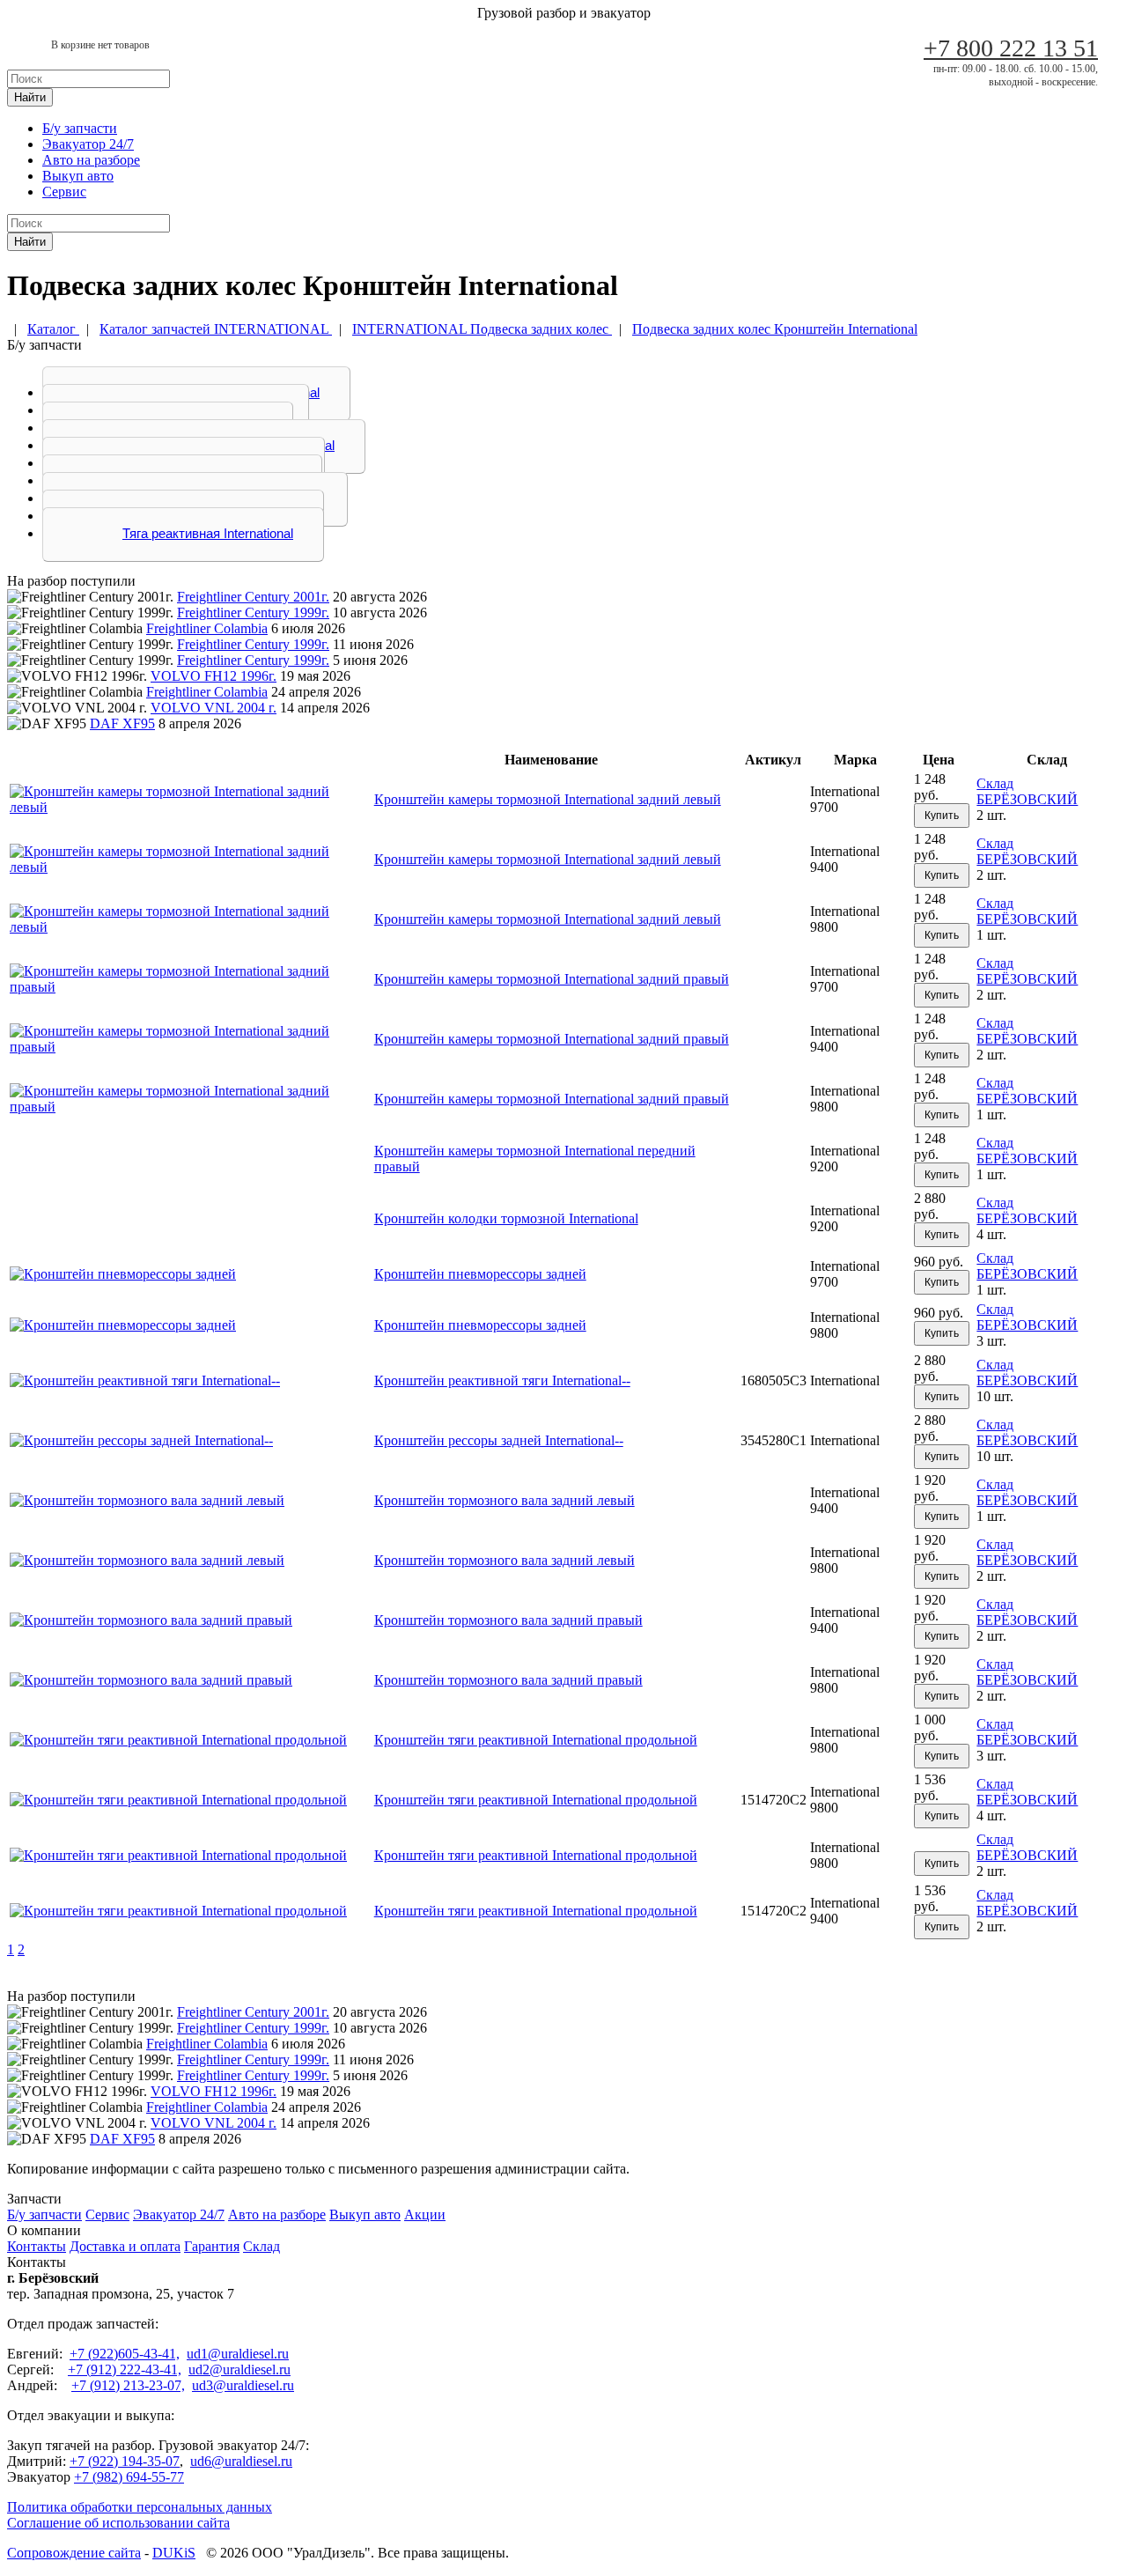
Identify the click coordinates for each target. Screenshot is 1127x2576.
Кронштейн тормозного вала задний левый (505, 1500)
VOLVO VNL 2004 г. (214, 708)
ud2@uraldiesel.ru (239, 2369)
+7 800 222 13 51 (1011, 48)
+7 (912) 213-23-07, (128, 2385)
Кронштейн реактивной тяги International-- (502, 1380)
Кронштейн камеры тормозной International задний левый (548, 799)
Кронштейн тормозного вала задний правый (508, 1620)
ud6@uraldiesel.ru (241, 2461)
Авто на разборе (91, 160)
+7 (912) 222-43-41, (125, 2369)
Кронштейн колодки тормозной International (506, 1218)
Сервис (64, 192)
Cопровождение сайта (74, 2553)
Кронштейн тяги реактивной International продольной (536, 1740)
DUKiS (174, 2553)
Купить (942, 816)
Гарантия (212, 2246)
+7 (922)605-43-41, (125, 2354)
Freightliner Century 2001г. (253, 597)
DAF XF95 (122, 723)
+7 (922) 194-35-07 (125, 2461)
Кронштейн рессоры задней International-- (499, 1440)
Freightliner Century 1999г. (253, 613)
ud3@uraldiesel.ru (243, 2385)
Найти (30, 97)
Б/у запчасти (80, 128)
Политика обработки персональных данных (140, 2507)
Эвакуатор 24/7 (88, 144)
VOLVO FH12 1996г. (214, 676)
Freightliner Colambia (207, 628)
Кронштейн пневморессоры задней (480, 1274)
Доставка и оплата (125, 2246)
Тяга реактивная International (208, 533)
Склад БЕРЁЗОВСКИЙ (1027, 791)
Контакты (37, 2246)
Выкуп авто (78, 176)
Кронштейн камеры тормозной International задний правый (552, 979)
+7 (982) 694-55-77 (129, 2477)
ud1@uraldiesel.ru (238, 2354)
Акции (425, 2214)
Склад (261, 2246)
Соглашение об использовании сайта (118, 2523)
